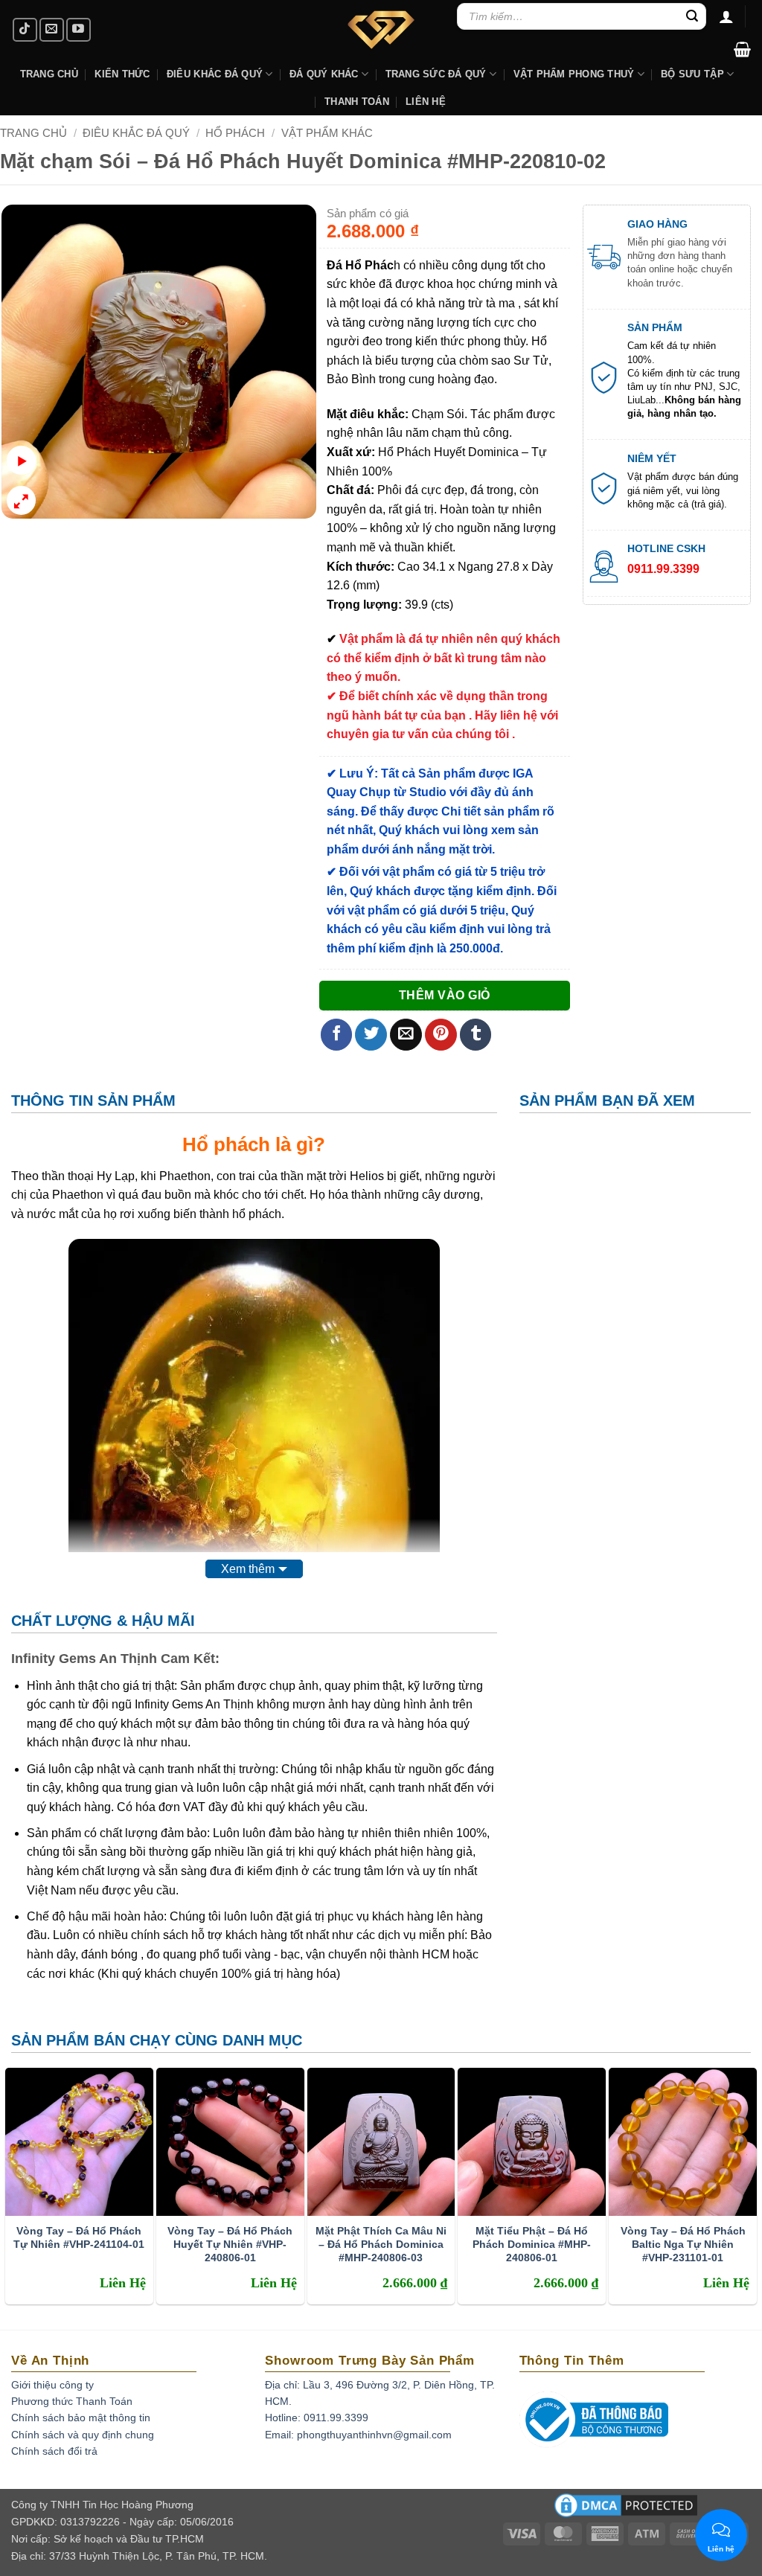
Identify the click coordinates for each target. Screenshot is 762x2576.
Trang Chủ (49, 74)
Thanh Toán (357, 102)
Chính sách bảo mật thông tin (81, 2418)
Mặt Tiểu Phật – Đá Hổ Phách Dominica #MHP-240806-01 (532, 2244)
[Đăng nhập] (726, 16)
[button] (742, 49)
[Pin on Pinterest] (441, 1035)
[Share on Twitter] (371, 1035)
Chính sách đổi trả (54, 2451)
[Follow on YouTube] (79, 30)
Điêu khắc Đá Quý (215, 74)
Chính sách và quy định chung (83, 2435)
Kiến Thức (122, 74)
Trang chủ (33, 133)
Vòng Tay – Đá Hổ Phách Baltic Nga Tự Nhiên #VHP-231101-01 (683, 2244)
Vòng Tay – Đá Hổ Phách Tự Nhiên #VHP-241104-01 (79, 2237)
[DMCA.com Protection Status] (626, 2511)
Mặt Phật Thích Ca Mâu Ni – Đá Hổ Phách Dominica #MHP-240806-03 (381, 2244)
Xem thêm (248, 1569)
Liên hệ (426, 102)
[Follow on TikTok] (25, 30)
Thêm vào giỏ (445, 995)
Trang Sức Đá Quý (436, 74)
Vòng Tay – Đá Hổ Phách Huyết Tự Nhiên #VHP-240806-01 (230, 2244)
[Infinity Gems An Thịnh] (381, 30)
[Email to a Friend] (406, 1035)
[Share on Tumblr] (476, 1035)
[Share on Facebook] (337, 1035)
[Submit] (693, 16)
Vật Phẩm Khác (327, 133)
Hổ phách (226, 1144)
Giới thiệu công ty (52, 2385)
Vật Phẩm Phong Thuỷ (574, 74)
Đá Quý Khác (324, 74)
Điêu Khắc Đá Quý (136, 133)
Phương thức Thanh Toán (72, 2401)
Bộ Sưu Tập (692, 74)
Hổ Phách (235, 133)
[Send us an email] (52, 30)
